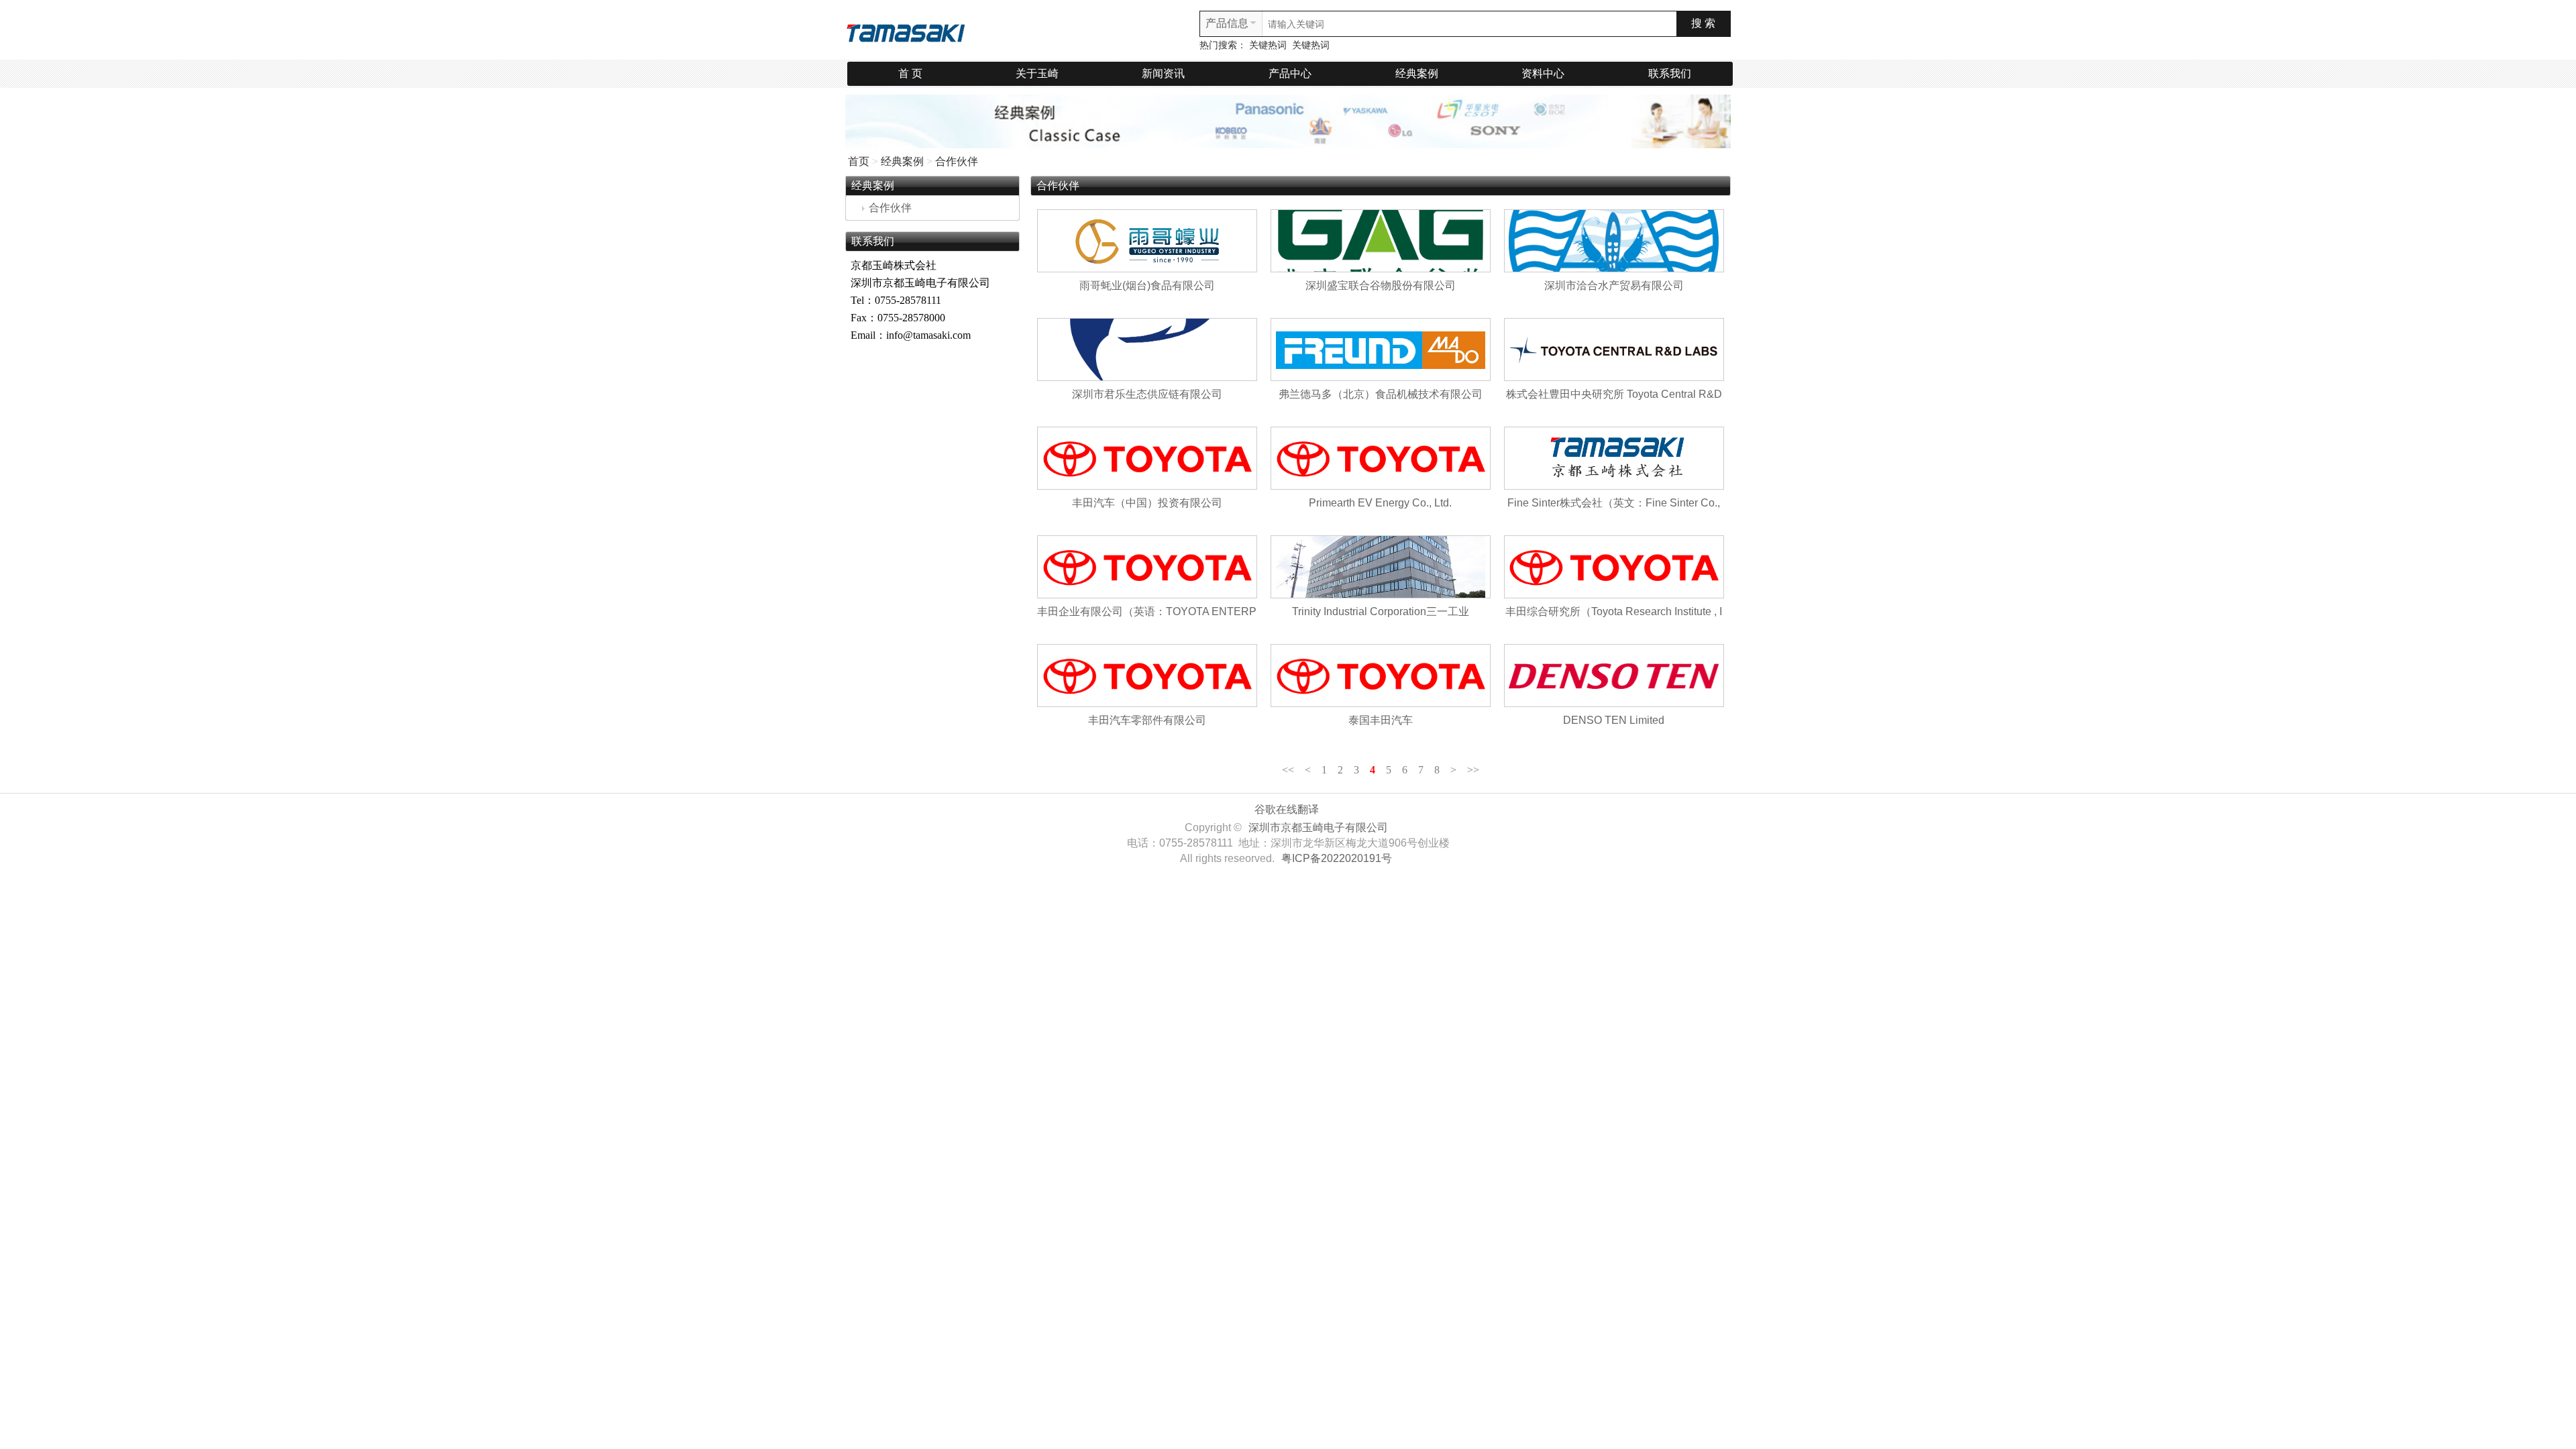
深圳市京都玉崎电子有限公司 (1318, 827)
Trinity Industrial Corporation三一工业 (1381, 611)
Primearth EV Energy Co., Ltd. (1380, 503)
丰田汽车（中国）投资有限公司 (1147, 503)
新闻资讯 (1163, 73)
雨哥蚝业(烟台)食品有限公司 (1147, 285)
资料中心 (1543, 73)
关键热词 (1268, 45)
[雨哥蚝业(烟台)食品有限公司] (1147, 241)
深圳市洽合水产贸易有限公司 (1614, 285)
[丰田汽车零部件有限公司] (1147, 676)
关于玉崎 (1037, 73)
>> (1473, 770)
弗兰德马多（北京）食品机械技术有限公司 (1381, 394)
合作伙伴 (957, 161)
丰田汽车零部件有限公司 (1147, 720)
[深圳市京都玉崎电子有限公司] (906, 31)
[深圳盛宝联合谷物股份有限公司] (1381, 241)
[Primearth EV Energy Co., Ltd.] (1381, 458)
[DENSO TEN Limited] (1614, 676)
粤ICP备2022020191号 (1337, 858)
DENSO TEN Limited (1614, 720)
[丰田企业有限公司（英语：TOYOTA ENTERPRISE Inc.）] (1147, 567)
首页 (859, 161)
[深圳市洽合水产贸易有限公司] (1614, 241)
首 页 (910, 73)
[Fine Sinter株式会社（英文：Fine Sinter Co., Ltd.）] (1614, 458)
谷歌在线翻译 (1287, 809)
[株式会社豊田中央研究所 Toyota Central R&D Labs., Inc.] (1614, 350)
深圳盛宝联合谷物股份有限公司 (1381, 285)
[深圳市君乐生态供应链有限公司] (1147, 350)
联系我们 (1670, 73)
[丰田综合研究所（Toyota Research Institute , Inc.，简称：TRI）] (1614, 567)
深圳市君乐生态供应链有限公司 (1147, 394)
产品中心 (1290, 73)
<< (1288, 770)
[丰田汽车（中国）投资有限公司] (1147, 458)
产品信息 (1227, 23)
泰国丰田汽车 (1381, 720)
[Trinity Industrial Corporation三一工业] (1381, 567)
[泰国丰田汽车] (1381, 676)
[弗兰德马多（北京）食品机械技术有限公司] (1381, 350)
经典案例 (1417, 73)
